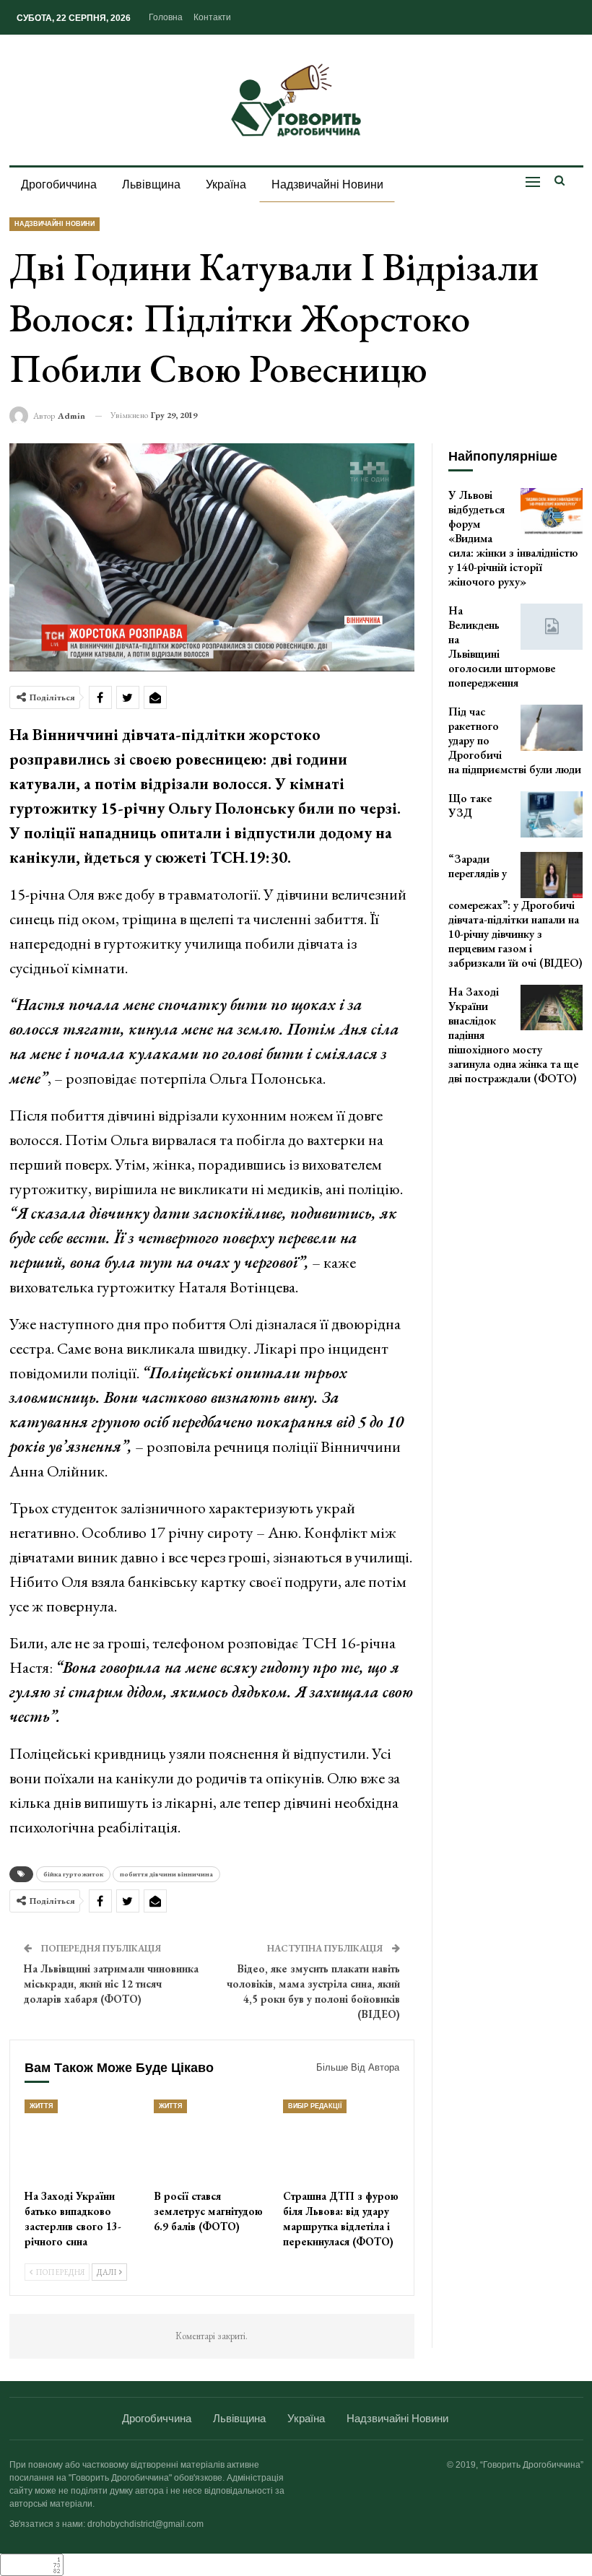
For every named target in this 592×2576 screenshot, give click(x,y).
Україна (226, 184)
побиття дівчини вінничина (166, 1874)
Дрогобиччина (59, 184)
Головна (166, 17)
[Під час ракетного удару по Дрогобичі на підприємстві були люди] (552, 728)
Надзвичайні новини (327, 184)
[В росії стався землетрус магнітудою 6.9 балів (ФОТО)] (212, 2140)
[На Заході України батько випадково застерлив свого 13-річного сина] (83, 2140)
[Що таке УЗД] (552, 814)
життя (41, 2106)
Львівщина (151, 184)
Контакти (212, 17)
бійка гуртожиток (73, 1874)
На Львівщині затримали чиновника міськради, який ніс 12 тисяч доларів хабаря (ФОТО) (111, 1984)
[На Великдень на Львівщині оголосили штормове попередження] (552, 627)
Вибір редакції (315, 2106)
